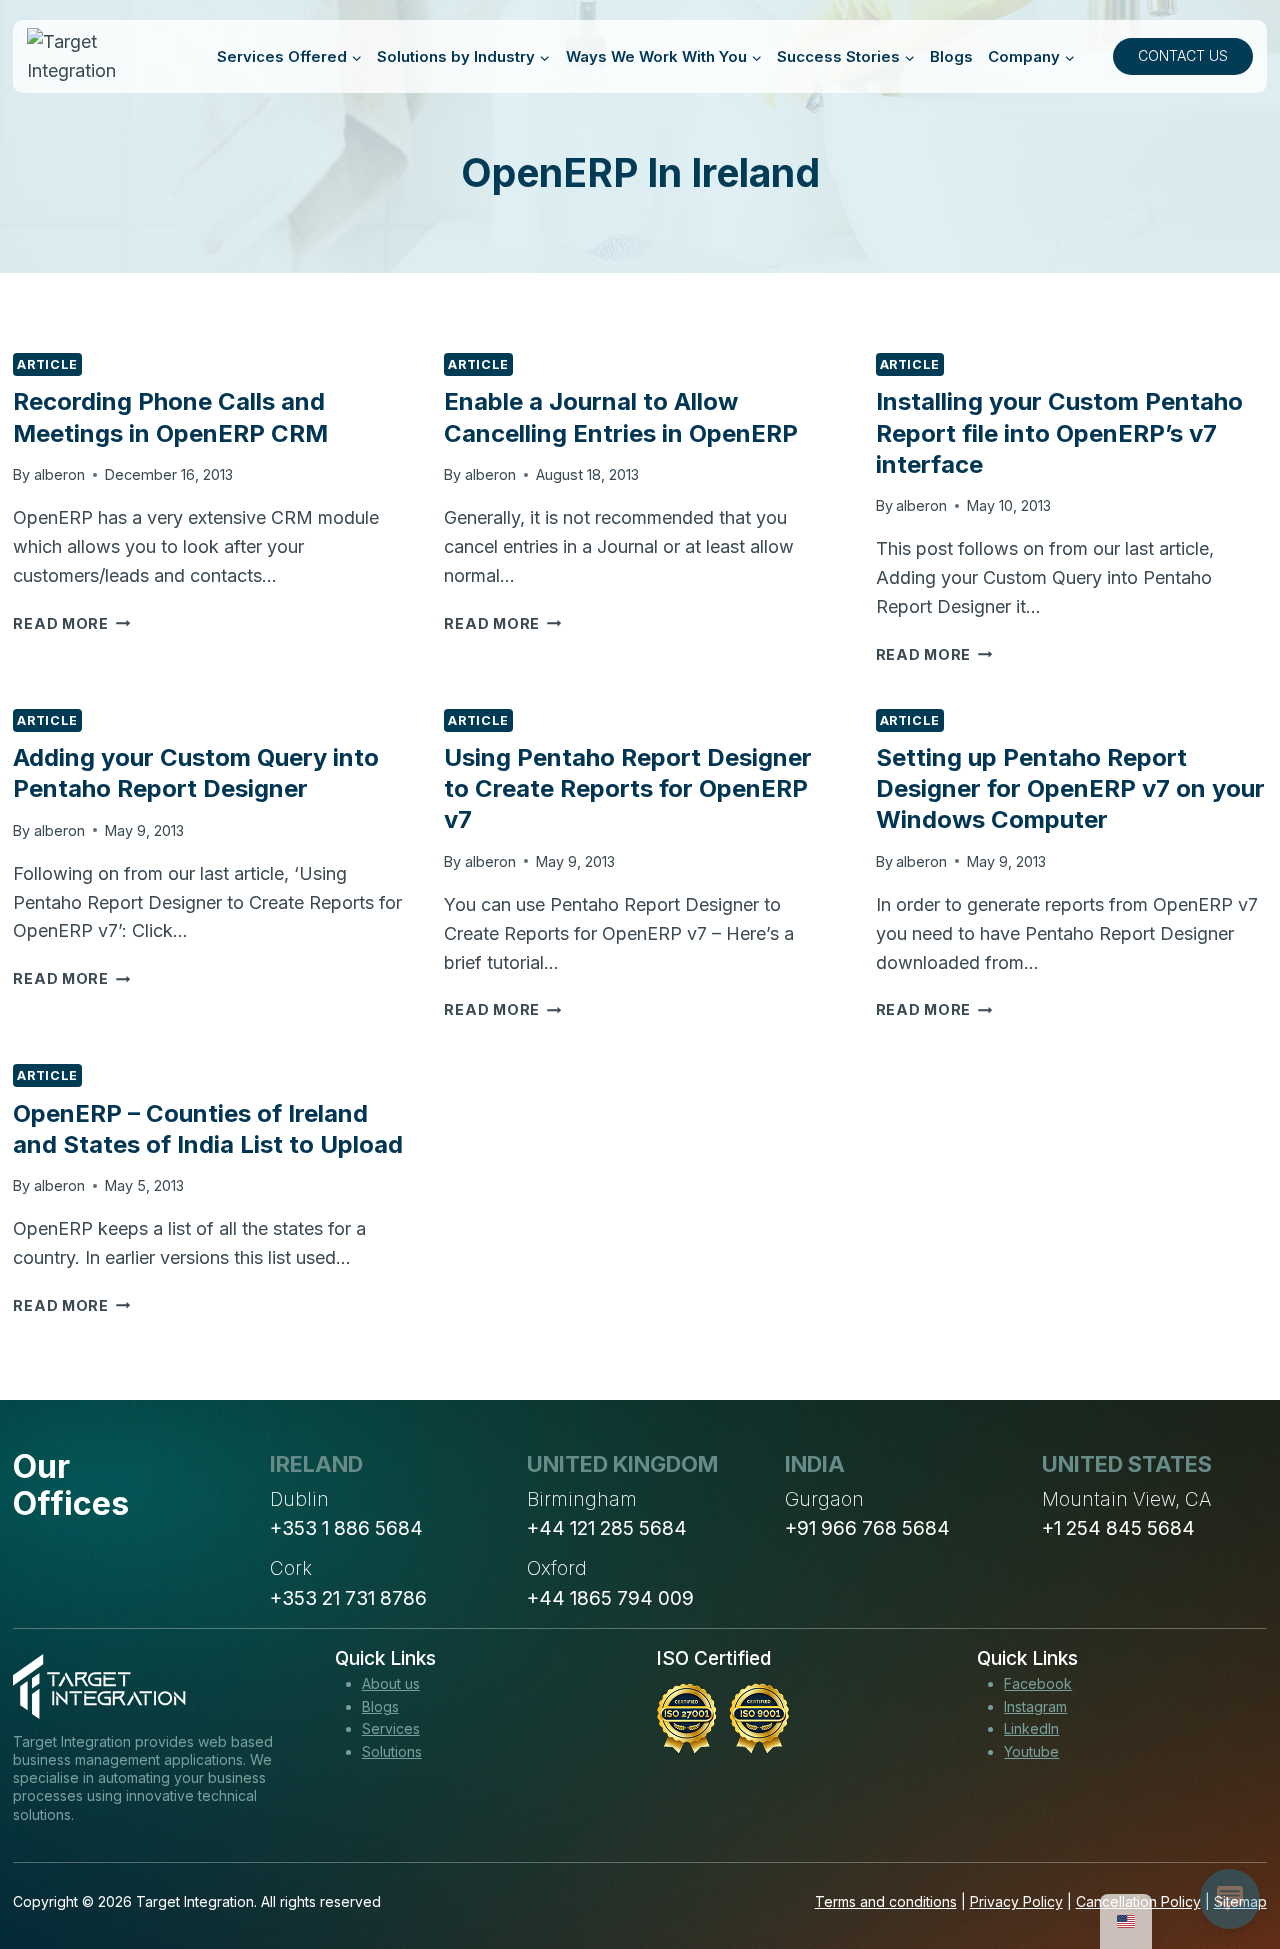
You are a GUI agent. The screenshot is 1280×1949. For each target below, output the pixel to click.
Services (391, 1728)
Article (47, 364)
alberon (59, 474)
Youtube (1031, 1751)
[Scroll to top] (1228, 1860)
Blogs (951, 56)
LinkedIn (1031, 1728)
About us (391, 1683)
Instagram (1035, 1706)
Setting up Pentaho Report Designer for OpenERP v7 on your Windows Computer (1070, 788)
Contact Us (1183, 55)
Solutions (392, 1751)
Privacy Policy (1016, 1901)
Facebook (1038, 1683)
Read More (71, 623)
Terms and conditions (886, 1901)
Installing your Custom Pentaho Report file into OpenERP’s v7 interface (1059, 432)
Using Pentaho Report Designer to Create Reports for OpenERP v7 (628, 788)
